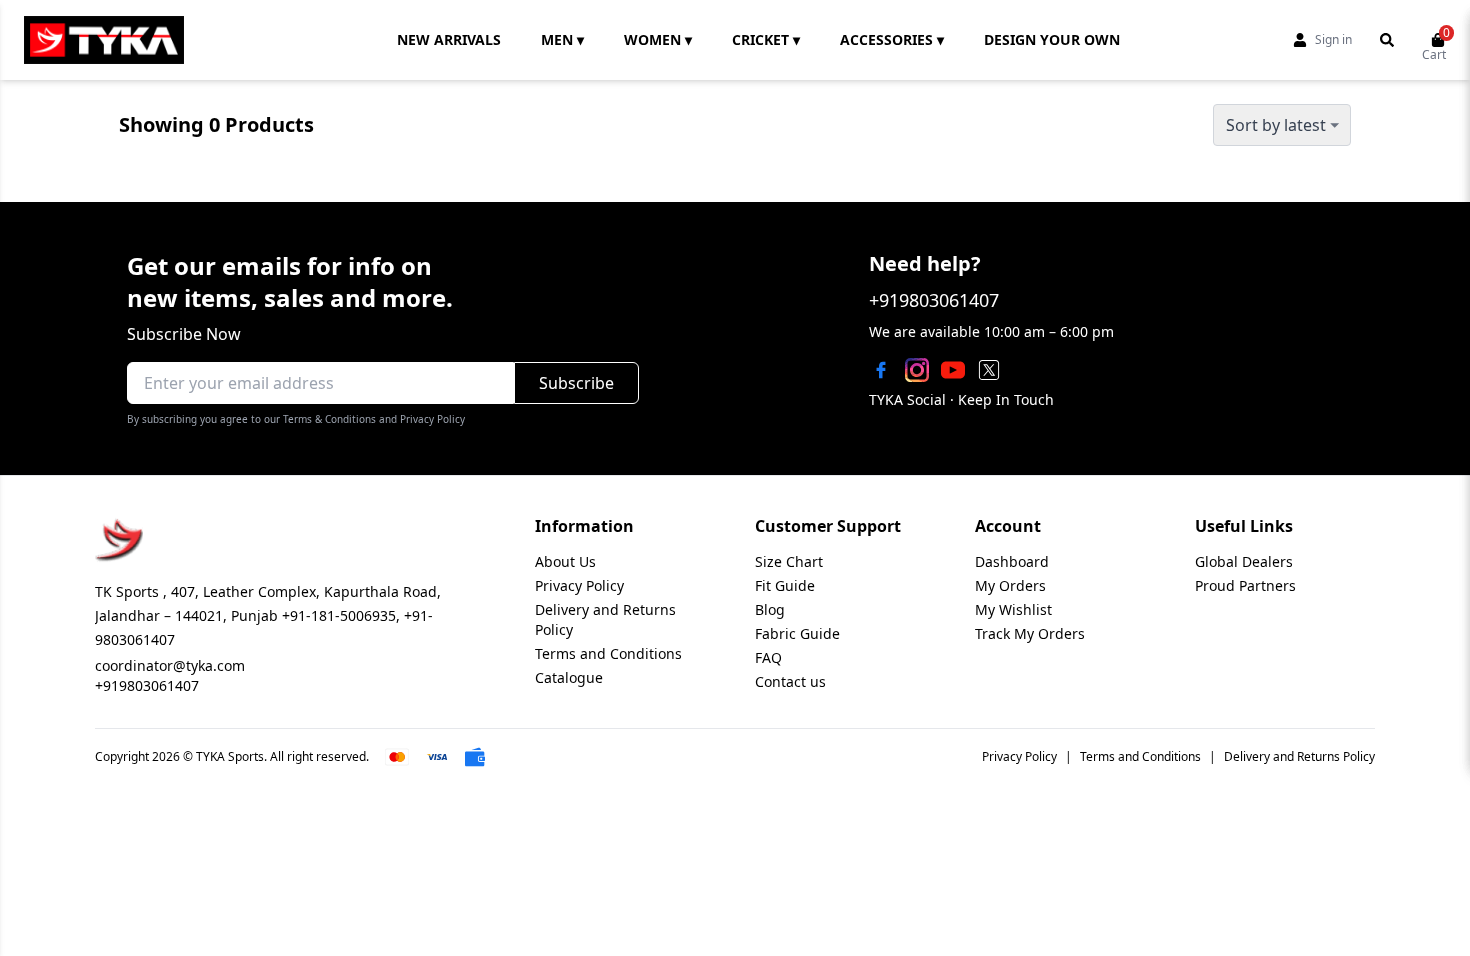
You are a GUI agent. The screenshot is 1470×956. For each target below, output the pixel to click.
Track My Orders (1030, 633)
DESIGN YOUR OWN (1052, 39)
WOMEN (658, 39)
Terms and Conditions (608, 653)
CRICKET (766, 39)
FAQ (768, 657)
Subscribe (576, 383)
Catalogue (569, 677)
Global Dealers (1244, 561)
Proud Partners (1245, 585)
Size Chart (789, 561)
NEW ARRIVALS (449, 39)
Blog (770, 609)
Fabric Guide (797, 633)
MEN (562, 39)
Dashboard (1012, 561)
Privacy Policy (579, 585)
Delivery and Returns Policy (1299, 757)
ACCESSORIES (892, 39)
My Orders (1010, 585)
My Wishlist (1013, 609)
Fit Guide (785, 585)
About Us (565, 561)
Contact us (790, 681)
